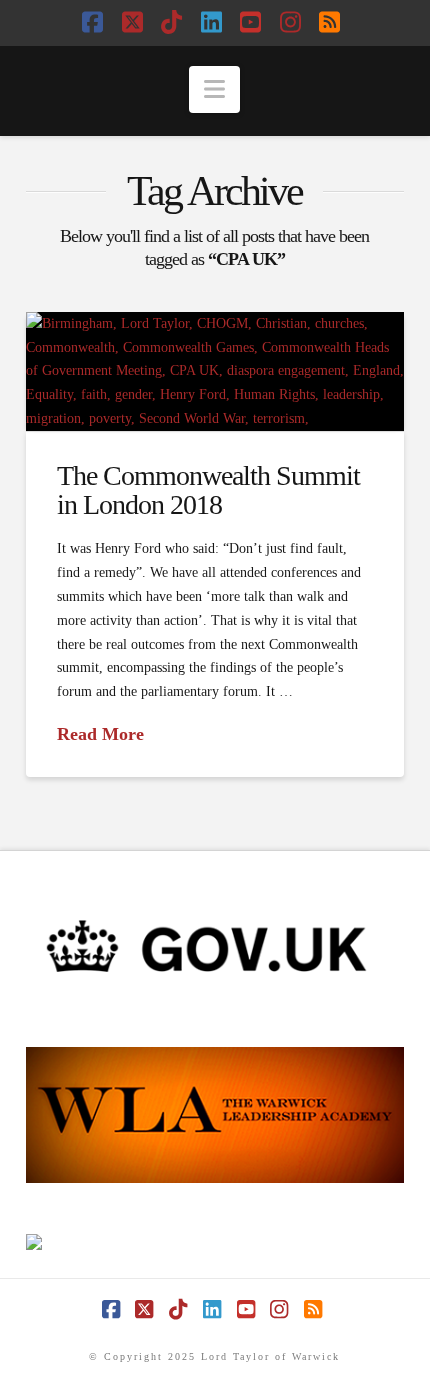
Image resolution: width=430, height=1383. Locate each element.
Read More (100, 734)
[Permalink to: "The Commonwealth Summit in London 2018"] (215, 371)
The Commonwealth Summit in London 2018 (208, 490)
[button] (214, 89)
